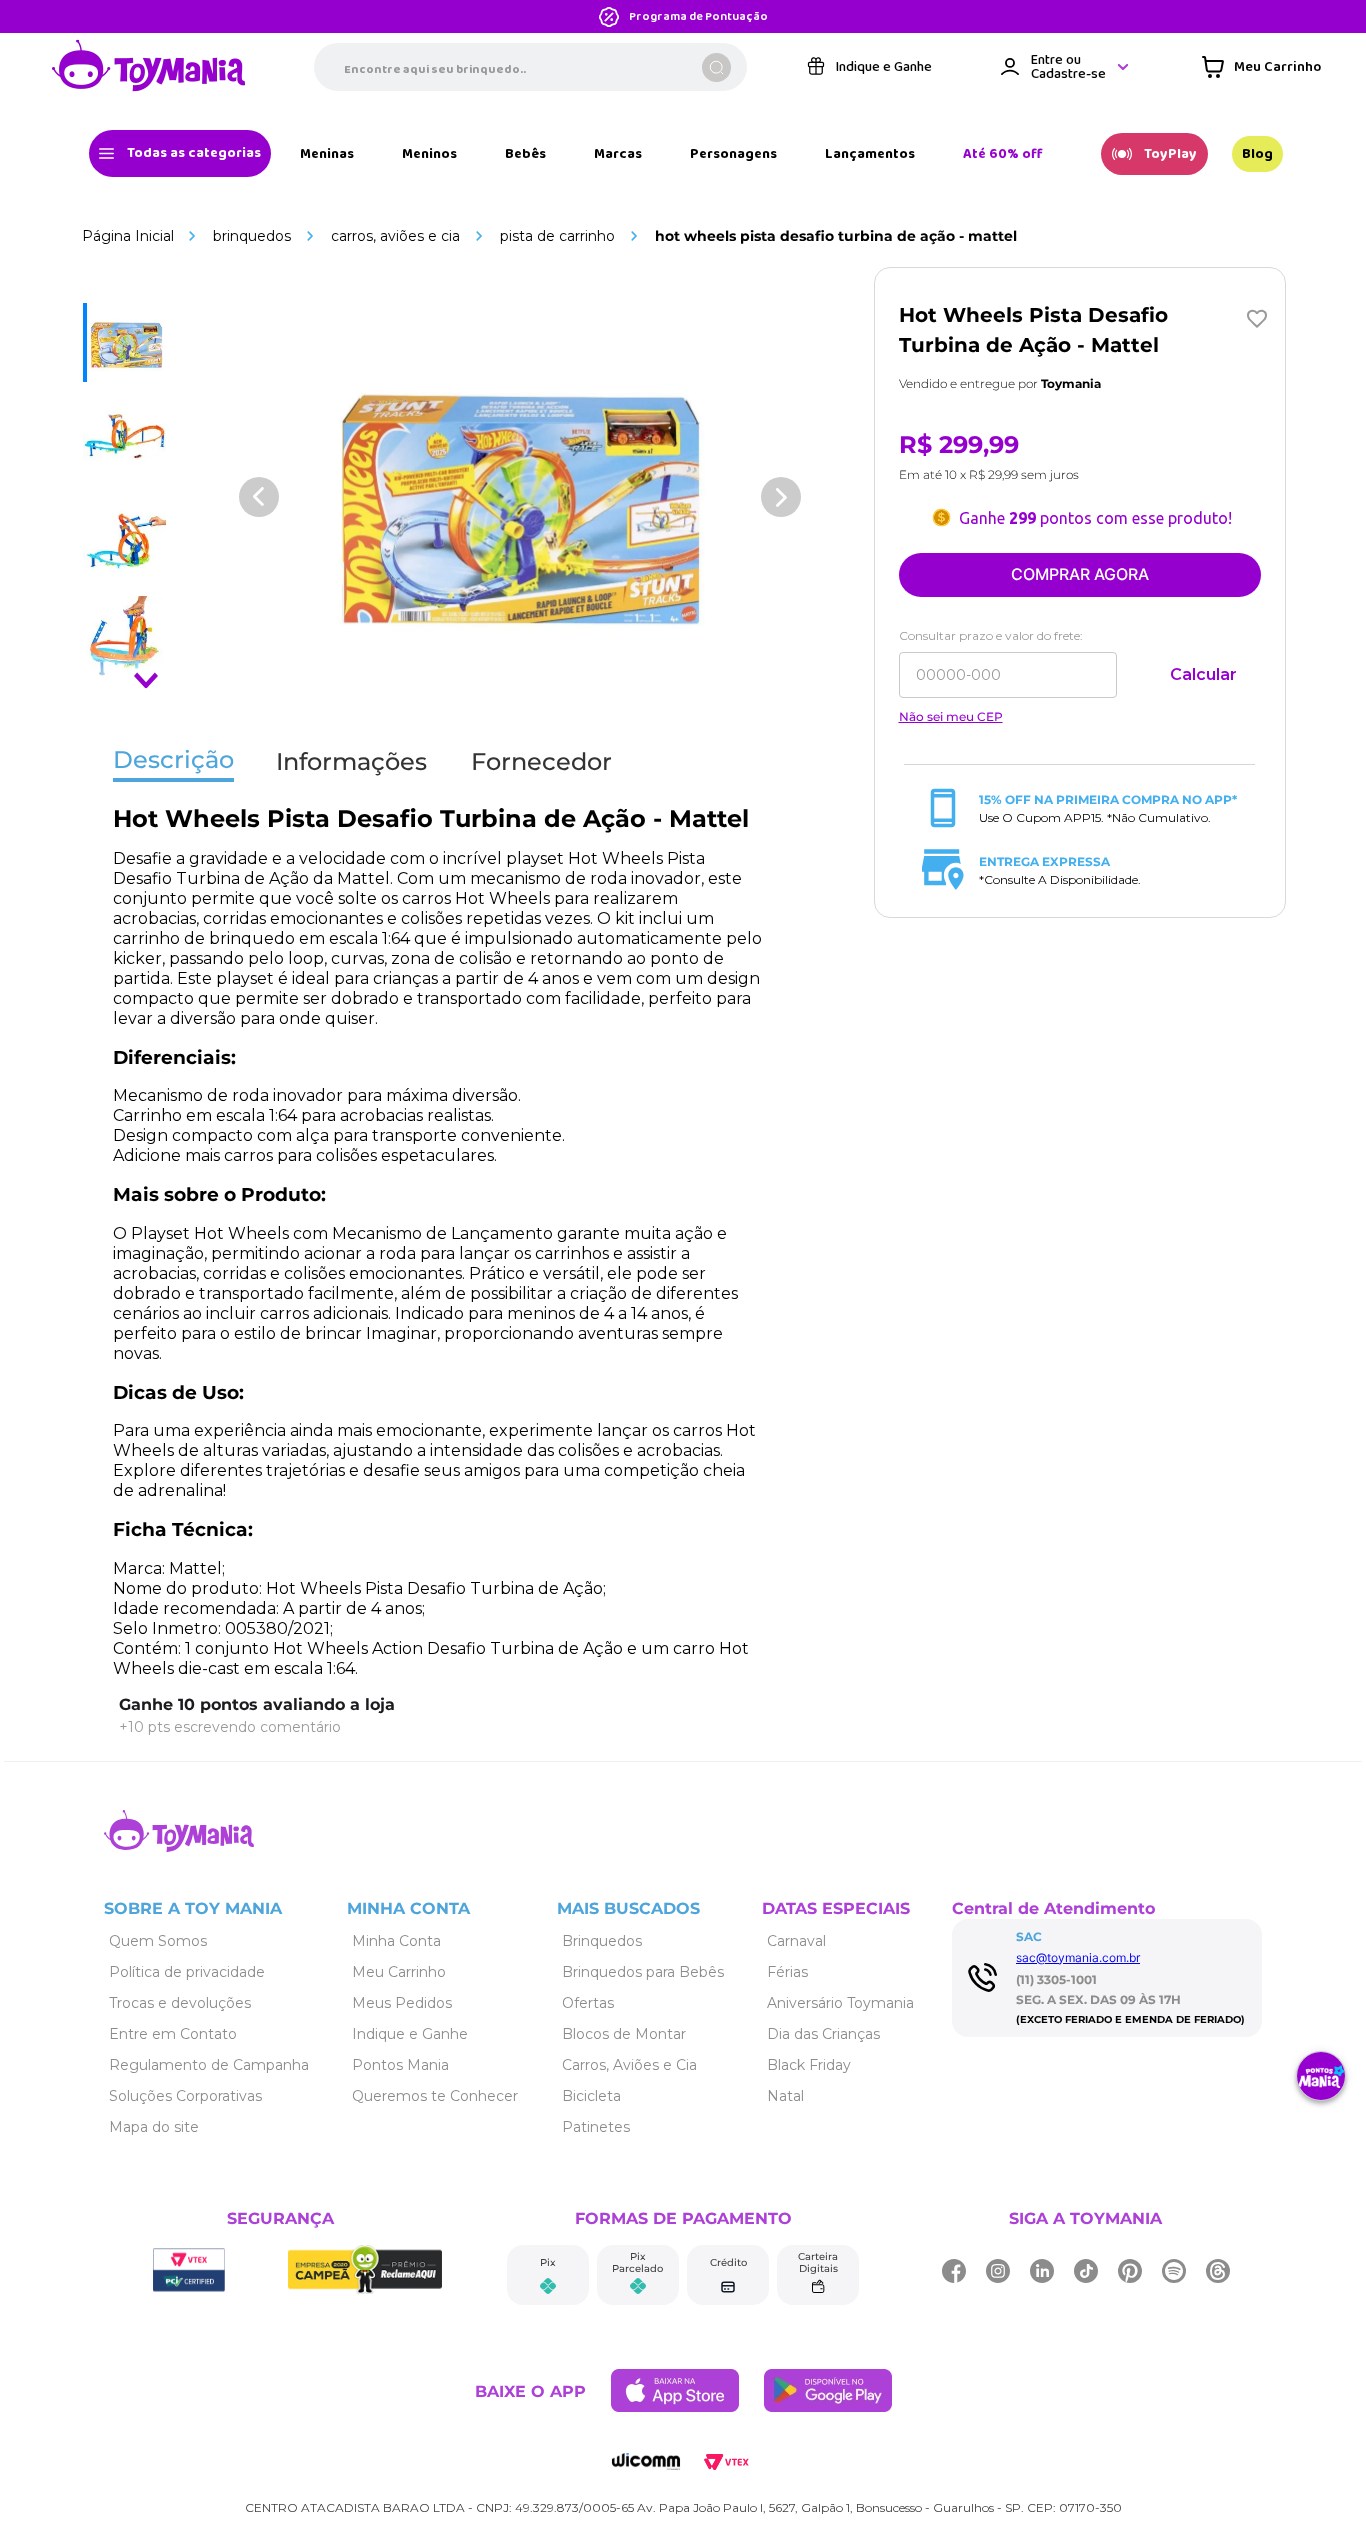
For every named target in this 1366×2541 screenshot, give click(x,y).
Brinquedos (252, 236)
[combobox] (530, 67)
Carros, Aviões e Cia (395, 236)
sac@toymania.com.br (1078, 1957)
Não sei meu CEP (951, 717)
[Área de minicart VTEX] (1261, 67)
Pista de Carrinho (557, 236)
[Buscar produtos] (716, 67)
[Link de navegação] (149, 67)
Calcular (1203, 674)
